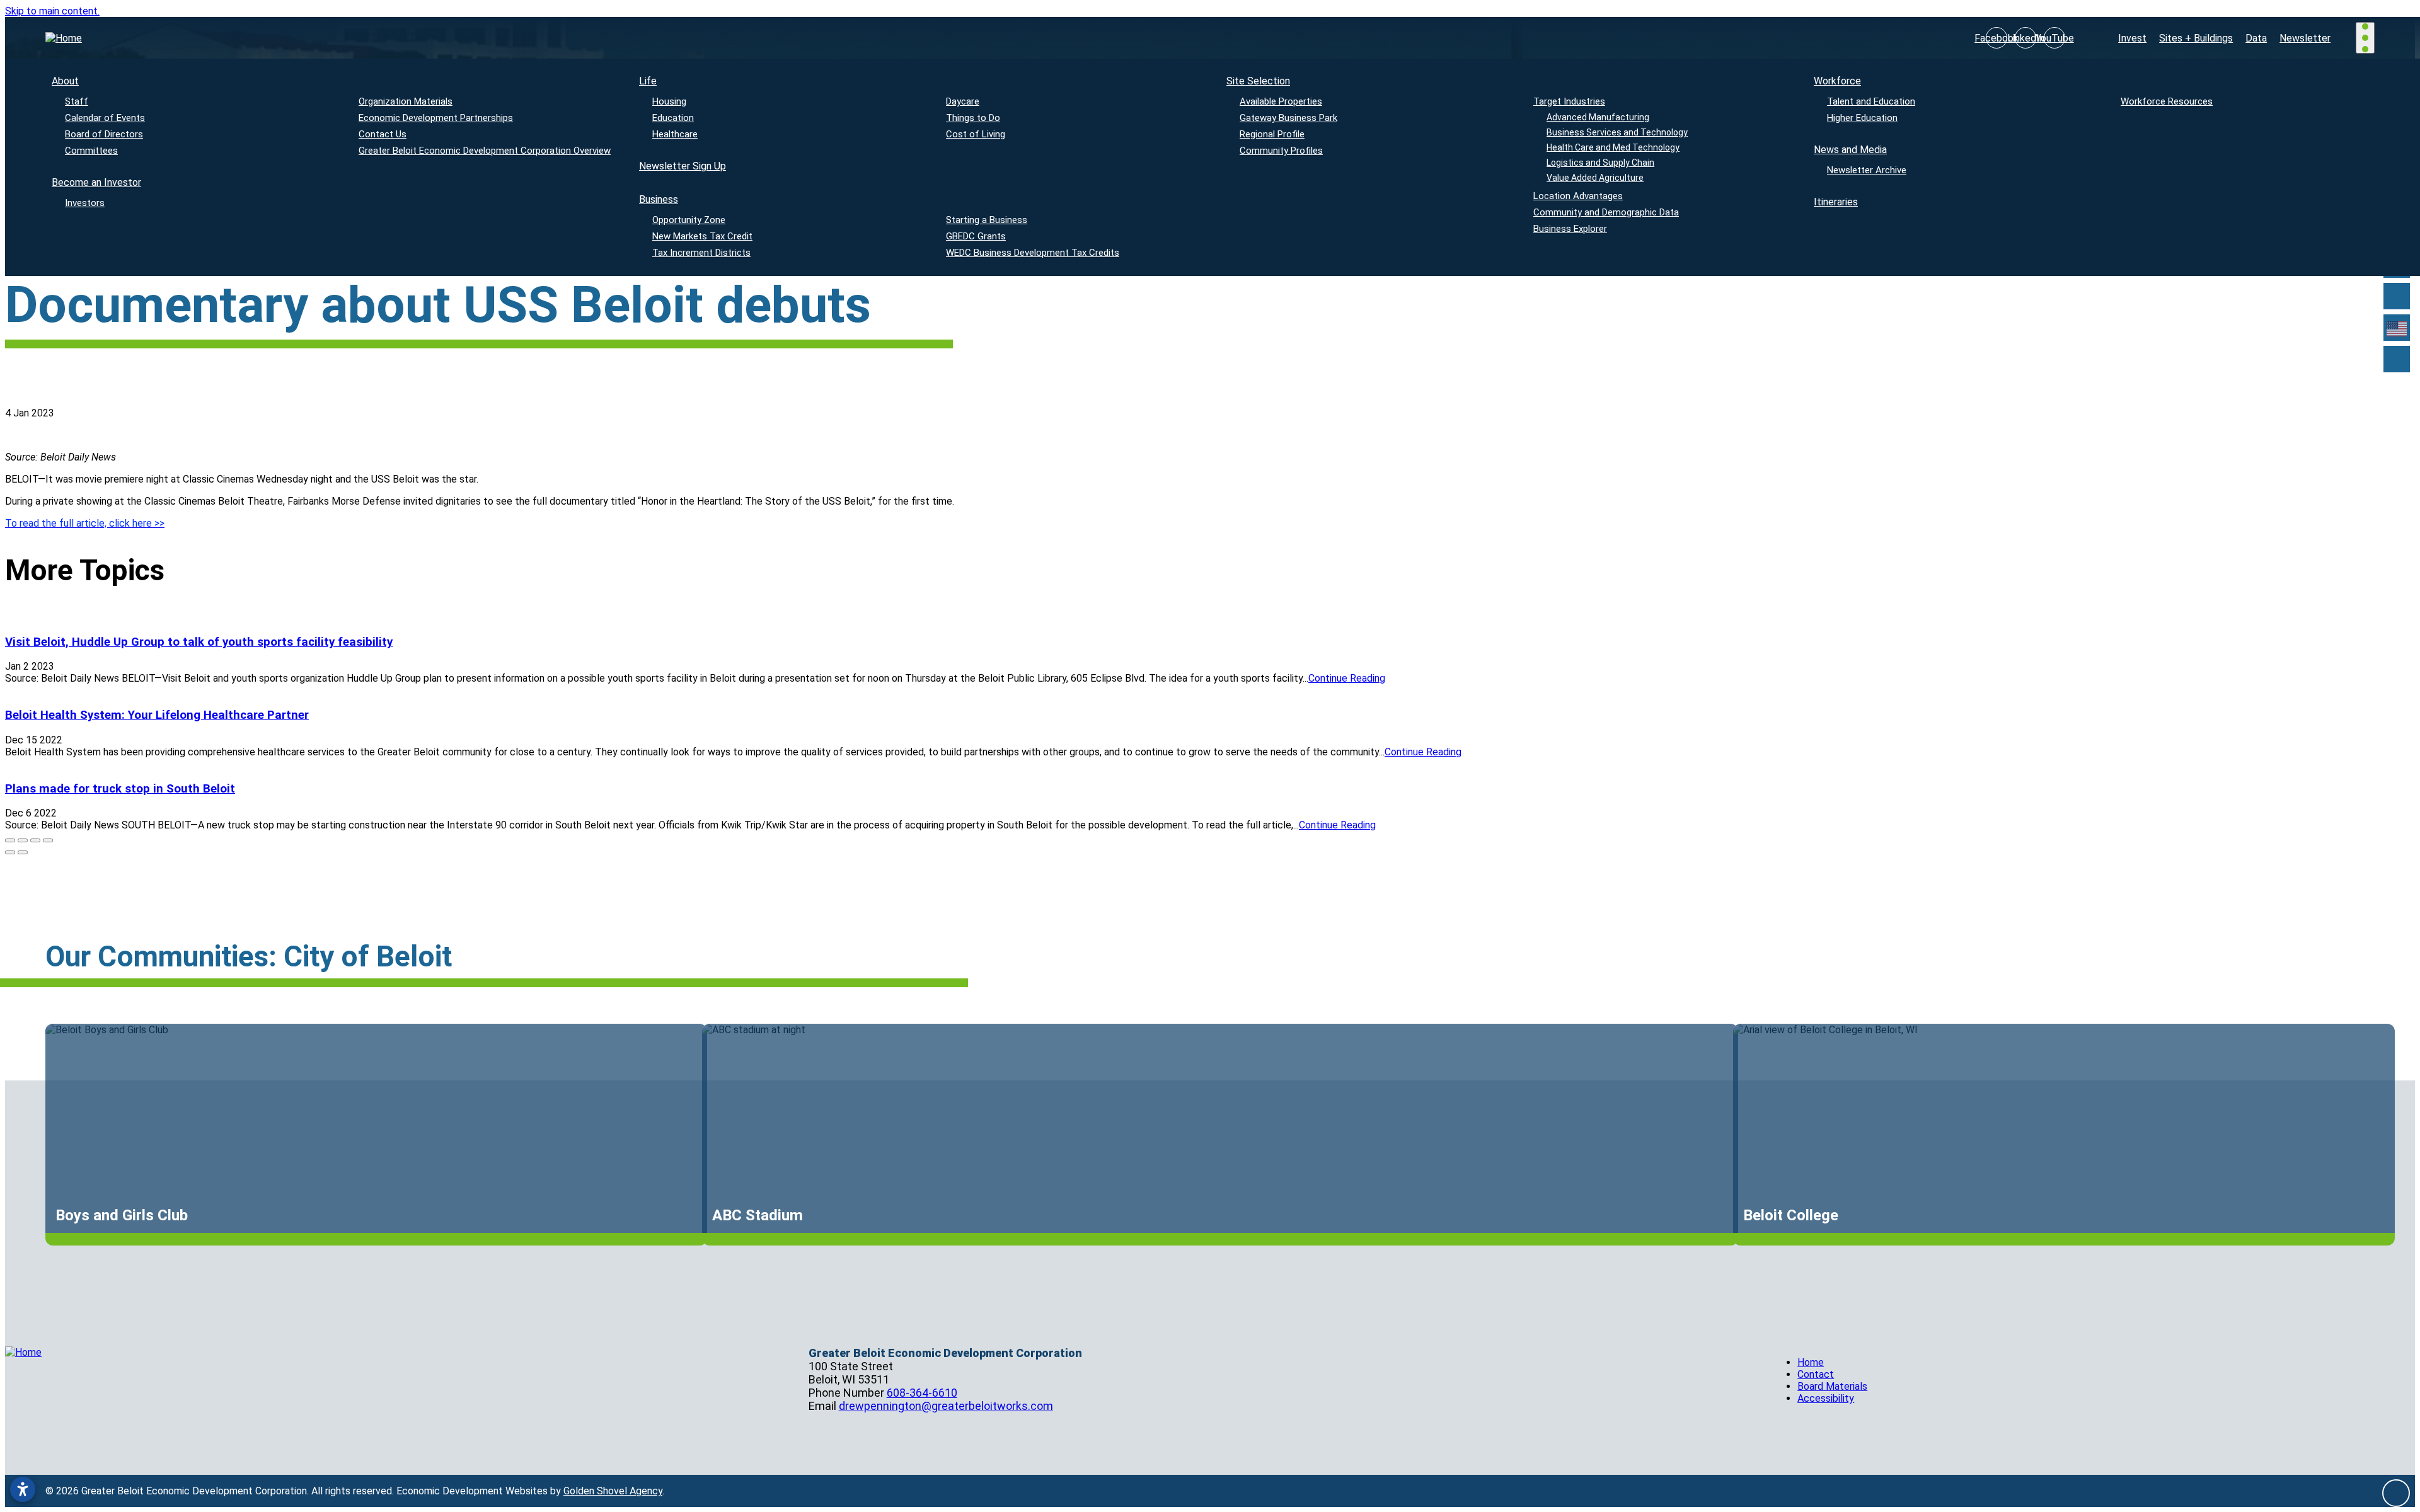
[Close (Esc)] (10, 840)
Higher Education (1862, 118)
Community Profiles (1281, 151)
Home (1811, 1362)
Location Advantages (1578, 196)
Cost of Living (976, 134)
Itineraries (1836, 202)
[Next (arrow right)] (23, 852)
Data (2256, 38)
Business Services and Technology (1617, 132)
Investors (85, 203)
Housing (669, 101)
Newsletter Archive (1867, 170)
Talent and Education (1871, 101)
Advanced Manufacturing (1598, 117)
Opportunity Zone (689, 220)
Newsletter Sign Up (683, 166)
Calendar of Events (105, 118)
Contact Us (383, 134)
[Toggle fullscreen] (35, 840)
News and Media (1850, 150)
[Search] (2397, 296)
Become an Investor (96, 182)
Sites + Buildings (2196, 38)
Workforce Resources (2167, 101)
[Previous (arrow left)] (10, 852)
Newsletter (2305, 38)
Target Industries (1569, 101)
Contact (1816, 1374)
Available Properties (1281, 101)
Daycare (963, 101)
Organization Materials (406, 101)
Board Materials (1832, 1386)
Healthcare (675, 134)
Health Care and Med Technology (1613, 147)
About (65, 81)
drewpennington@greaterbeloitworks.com (946, 1406)
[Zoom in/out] (48, 840)
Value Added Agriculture (1595, 178)
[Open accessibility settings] (23, 1489)
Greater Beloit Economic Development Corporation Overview (485, 151)
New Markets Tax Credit (702, 236)
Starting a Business (987, 220)
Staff (77, 101)
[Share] (23, 840)
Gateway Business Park (1288, 118)
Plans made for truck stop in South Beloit (120, 789)
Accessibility (1826, 1398)
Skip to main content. (52, 11)
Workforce (1837, 81)
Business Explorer (1570, 229)
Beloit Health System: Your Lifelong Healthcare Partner (157, 715)
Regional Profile (1272, 134)
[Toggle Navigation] (2365, 37)
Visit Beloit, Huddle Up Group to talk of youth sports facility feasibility (199, 642)
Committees (91, 151)
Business (659, 199)
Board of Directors (104, 134)
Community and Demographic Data (1606, 212)
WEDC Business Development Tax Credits (1033, 253)
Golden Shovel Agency (613, 1491)
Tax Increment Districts (701, 253)
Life (648, 81)
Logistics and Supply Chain (1600, 163)
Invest (2132, 38)
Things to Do (973, 118)
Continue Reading (1347, 678)
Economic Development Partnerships (436, 118)
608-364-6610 (922, 1393)
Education (673, 118)
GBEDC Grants (976, 236)
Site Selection (1258, 81)
